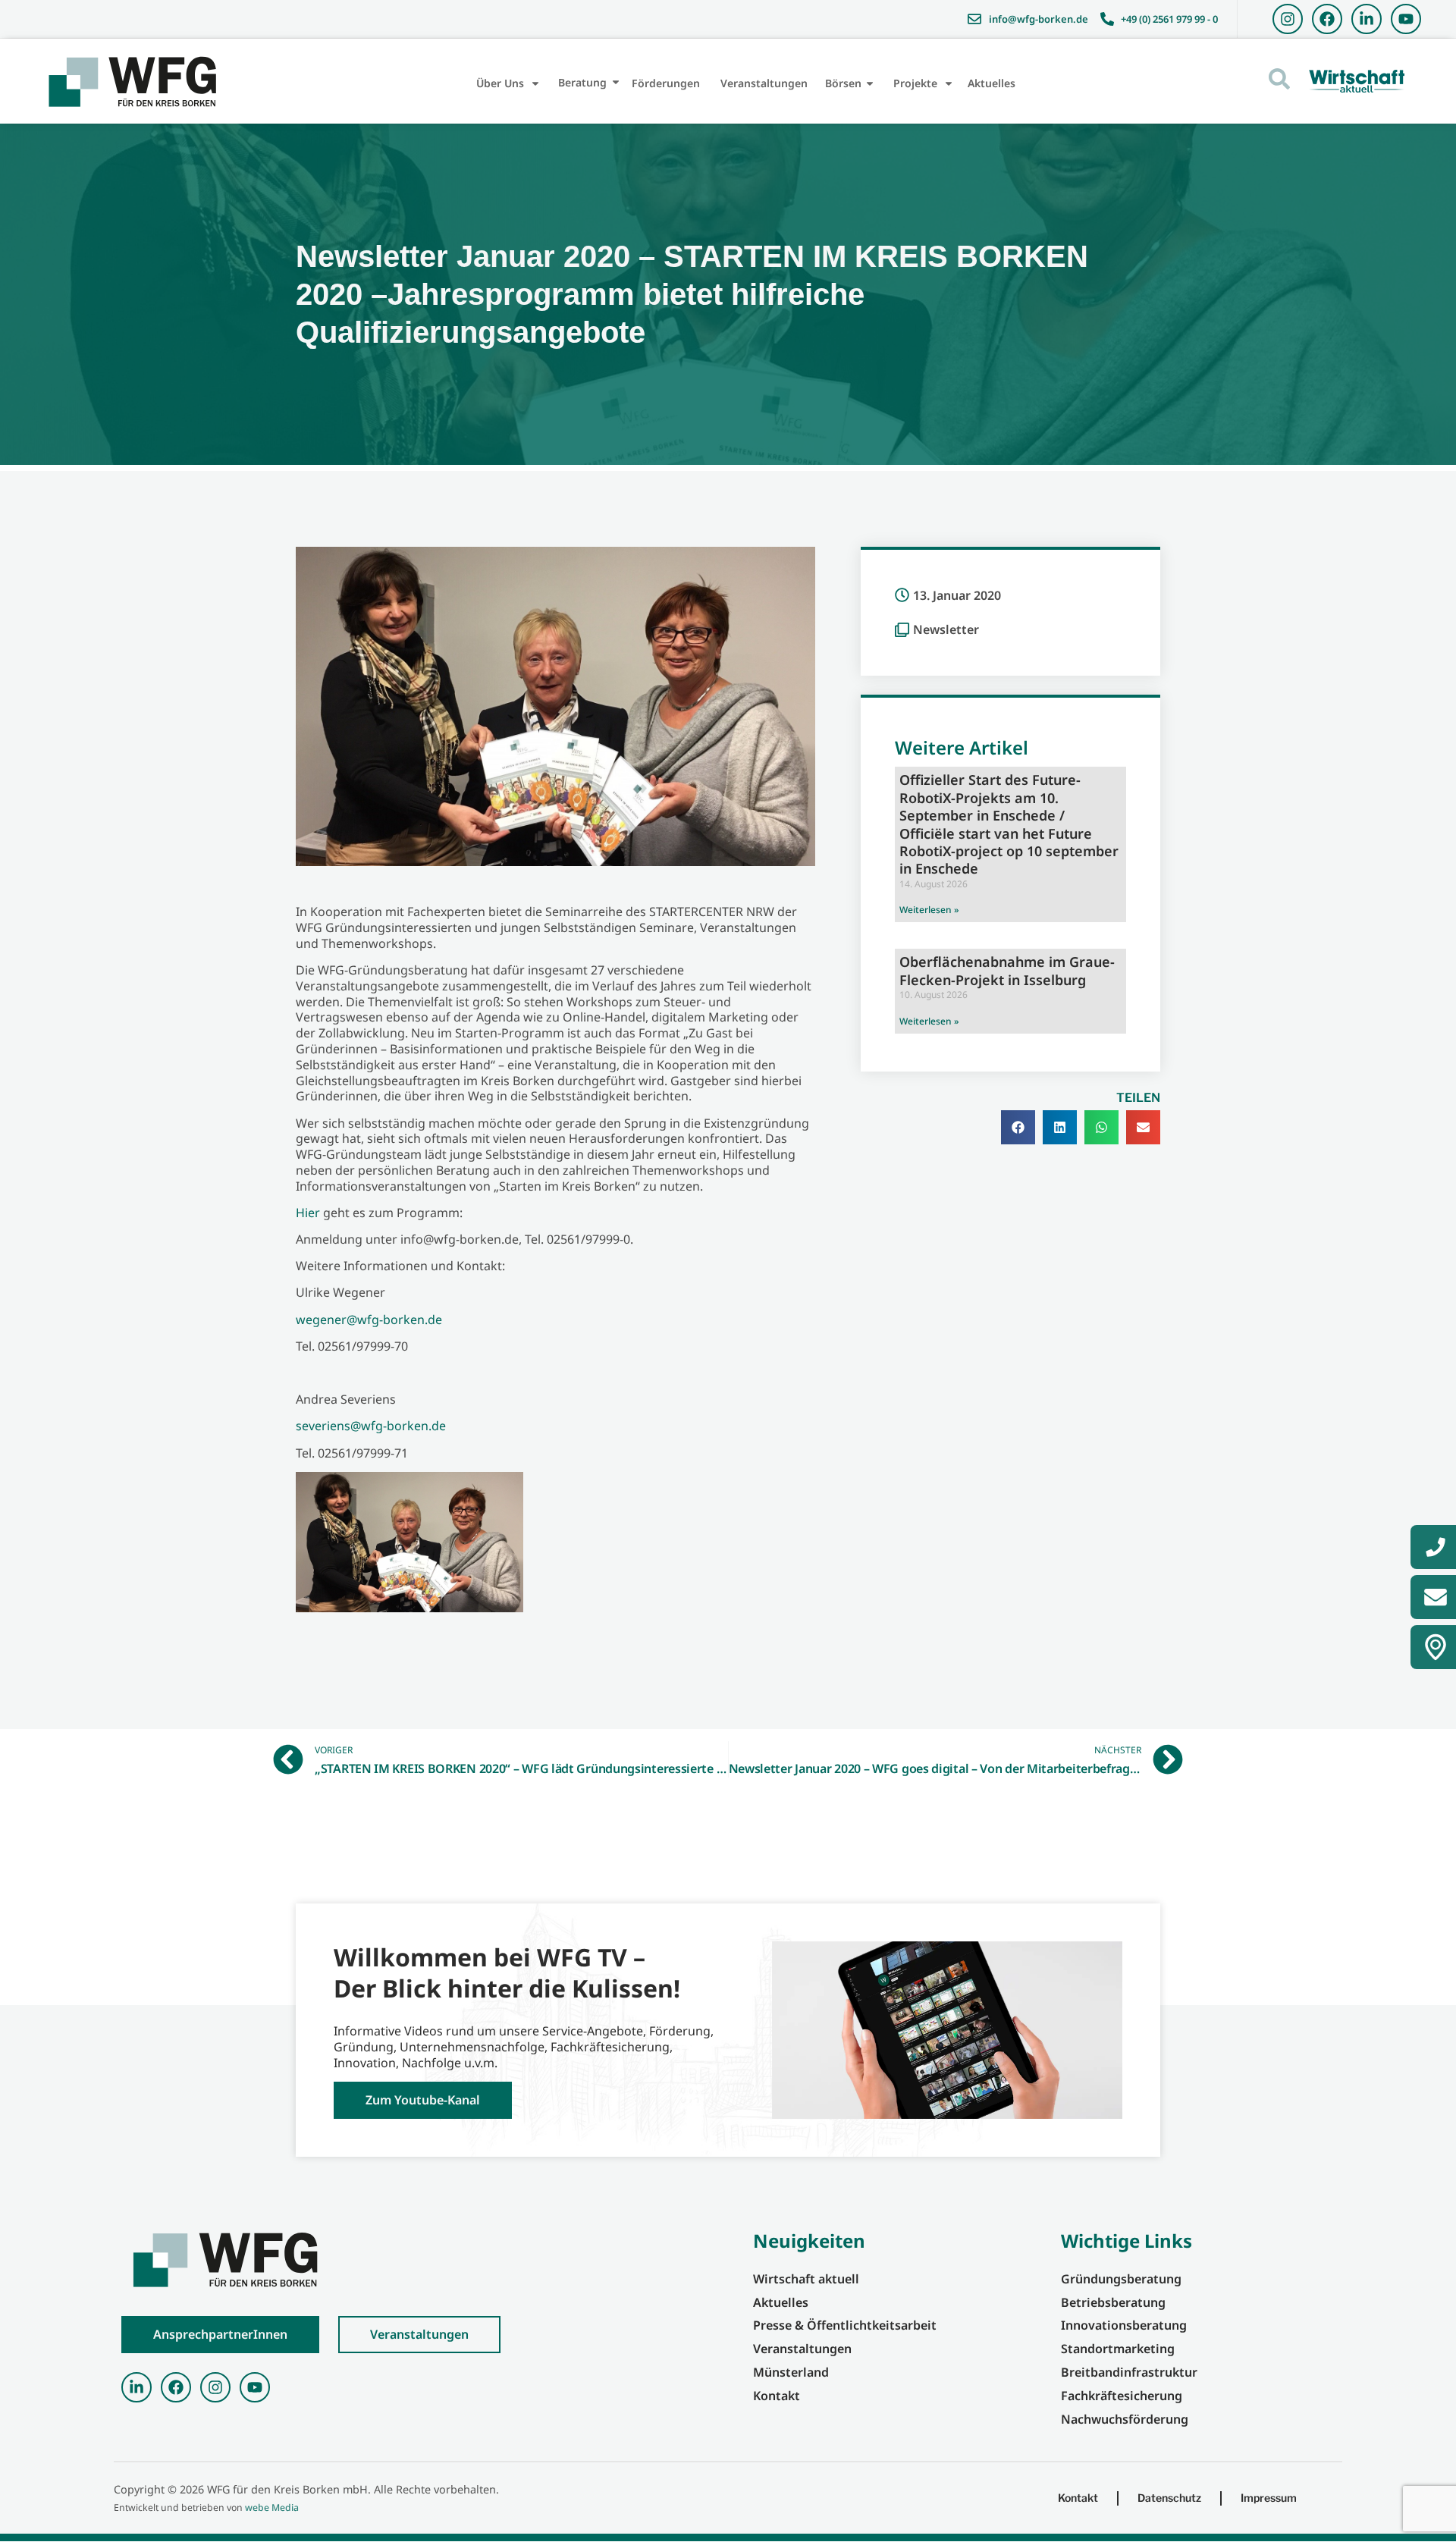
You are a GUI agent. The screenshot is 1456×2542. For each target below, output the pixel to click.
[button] (1018, 1127)
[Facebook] (1327, 19)
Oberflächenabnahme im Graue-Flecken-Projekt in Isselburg (1007, 970)
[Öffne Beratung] (616, 82)
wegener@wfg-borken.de (369, 1320)
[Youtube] (1406, 19)
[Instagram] (1288, 19)
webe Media (272, 2507)
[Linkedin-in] (1367, 19)
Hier (308, 1213)
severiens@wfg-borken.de (371, 1426)
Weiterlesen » (929, 910)
